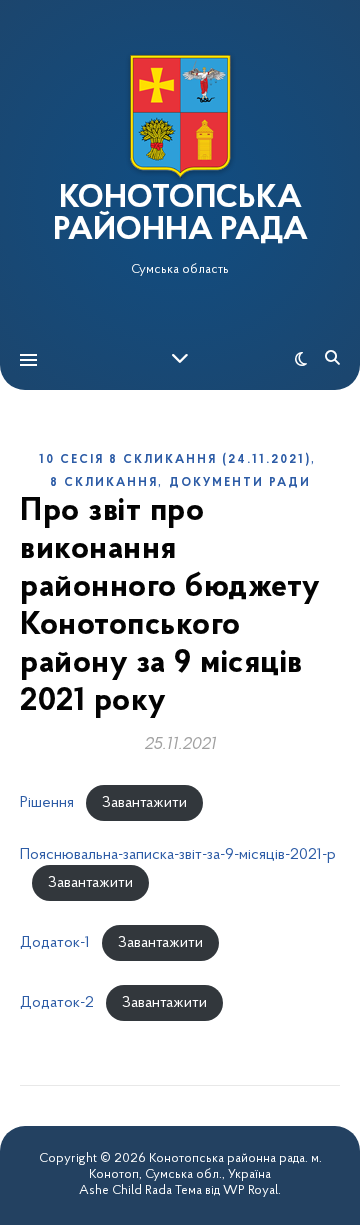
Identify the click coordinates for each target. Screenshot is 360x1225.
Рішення (47, 803)
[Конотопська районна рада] (180, 116)
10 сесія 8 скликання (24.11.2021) (175, 460)
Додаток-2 (57, 1003)
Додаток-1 (55, 943)
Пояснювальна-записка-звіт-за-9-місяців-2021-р (178, 855)
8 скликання (104, 483)
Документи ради (240, 483)
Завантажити (144, 803)
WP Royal (250, 1190)
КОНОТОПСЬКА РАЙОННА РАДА (180, 215)
